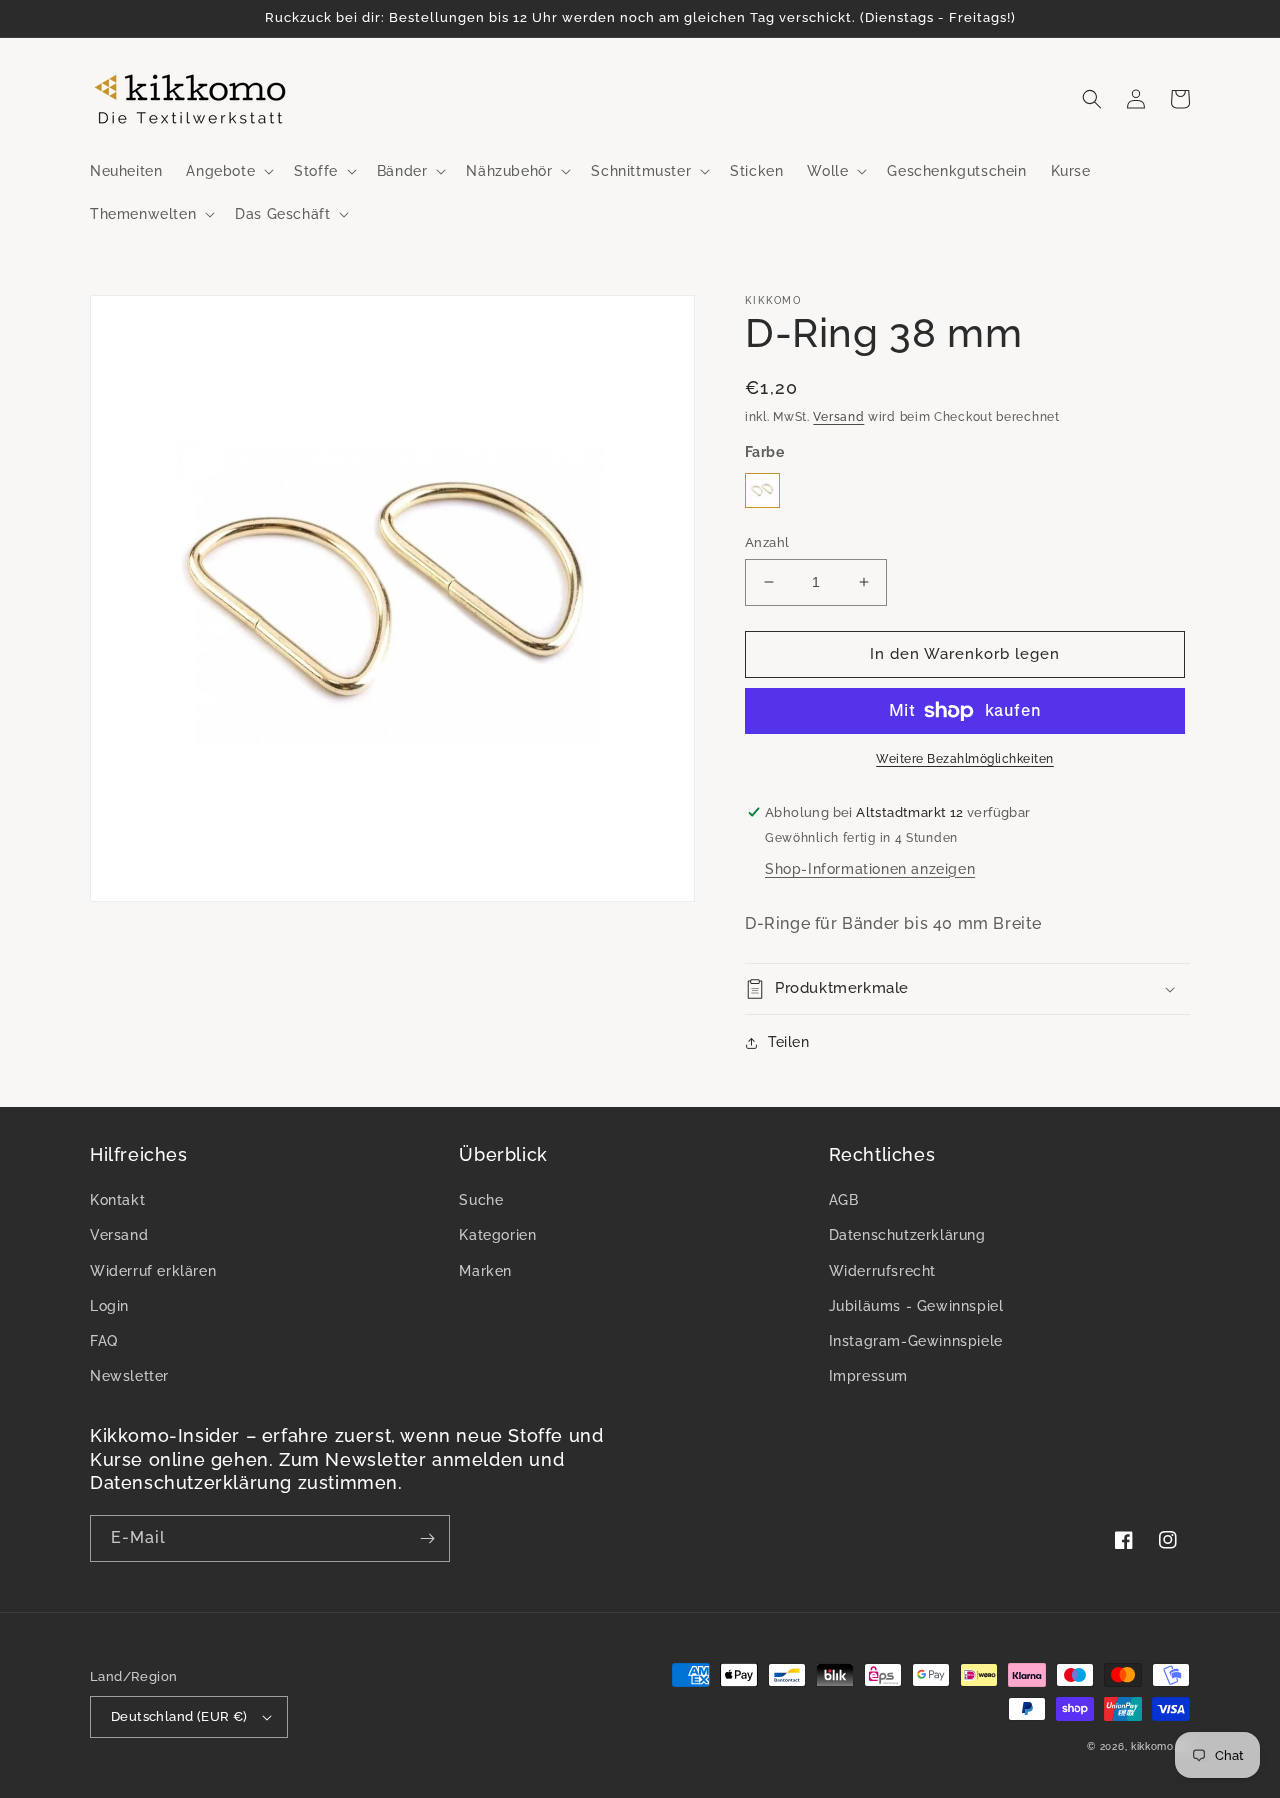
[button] (228, 171)
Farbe (764, 452)
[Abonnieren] (427, 1538)
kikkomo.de (1160, 1746)
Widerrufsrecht (882, 1271)
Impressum (868, 1376)
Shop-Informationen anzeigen (870, 869)
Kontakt (117, 1200)
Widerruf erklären (153, 1271)
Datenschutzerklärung (907, 1235)
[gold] (762, 490)
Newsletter (129, 1376)
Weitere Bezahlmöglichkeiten (965, 759)
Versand (838, 417)
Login (109, 1306)
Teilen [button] (789, 1042)
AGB (844, 1200)
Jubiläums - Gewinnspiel (916, 1306)
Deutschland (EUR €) (179, 1716)
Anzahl (767, 542)
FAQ (104, 1341)
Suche (481, 1200)
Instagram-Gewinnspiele (916, 1341)
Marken (485, 1271)
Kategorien (497, 1235)
